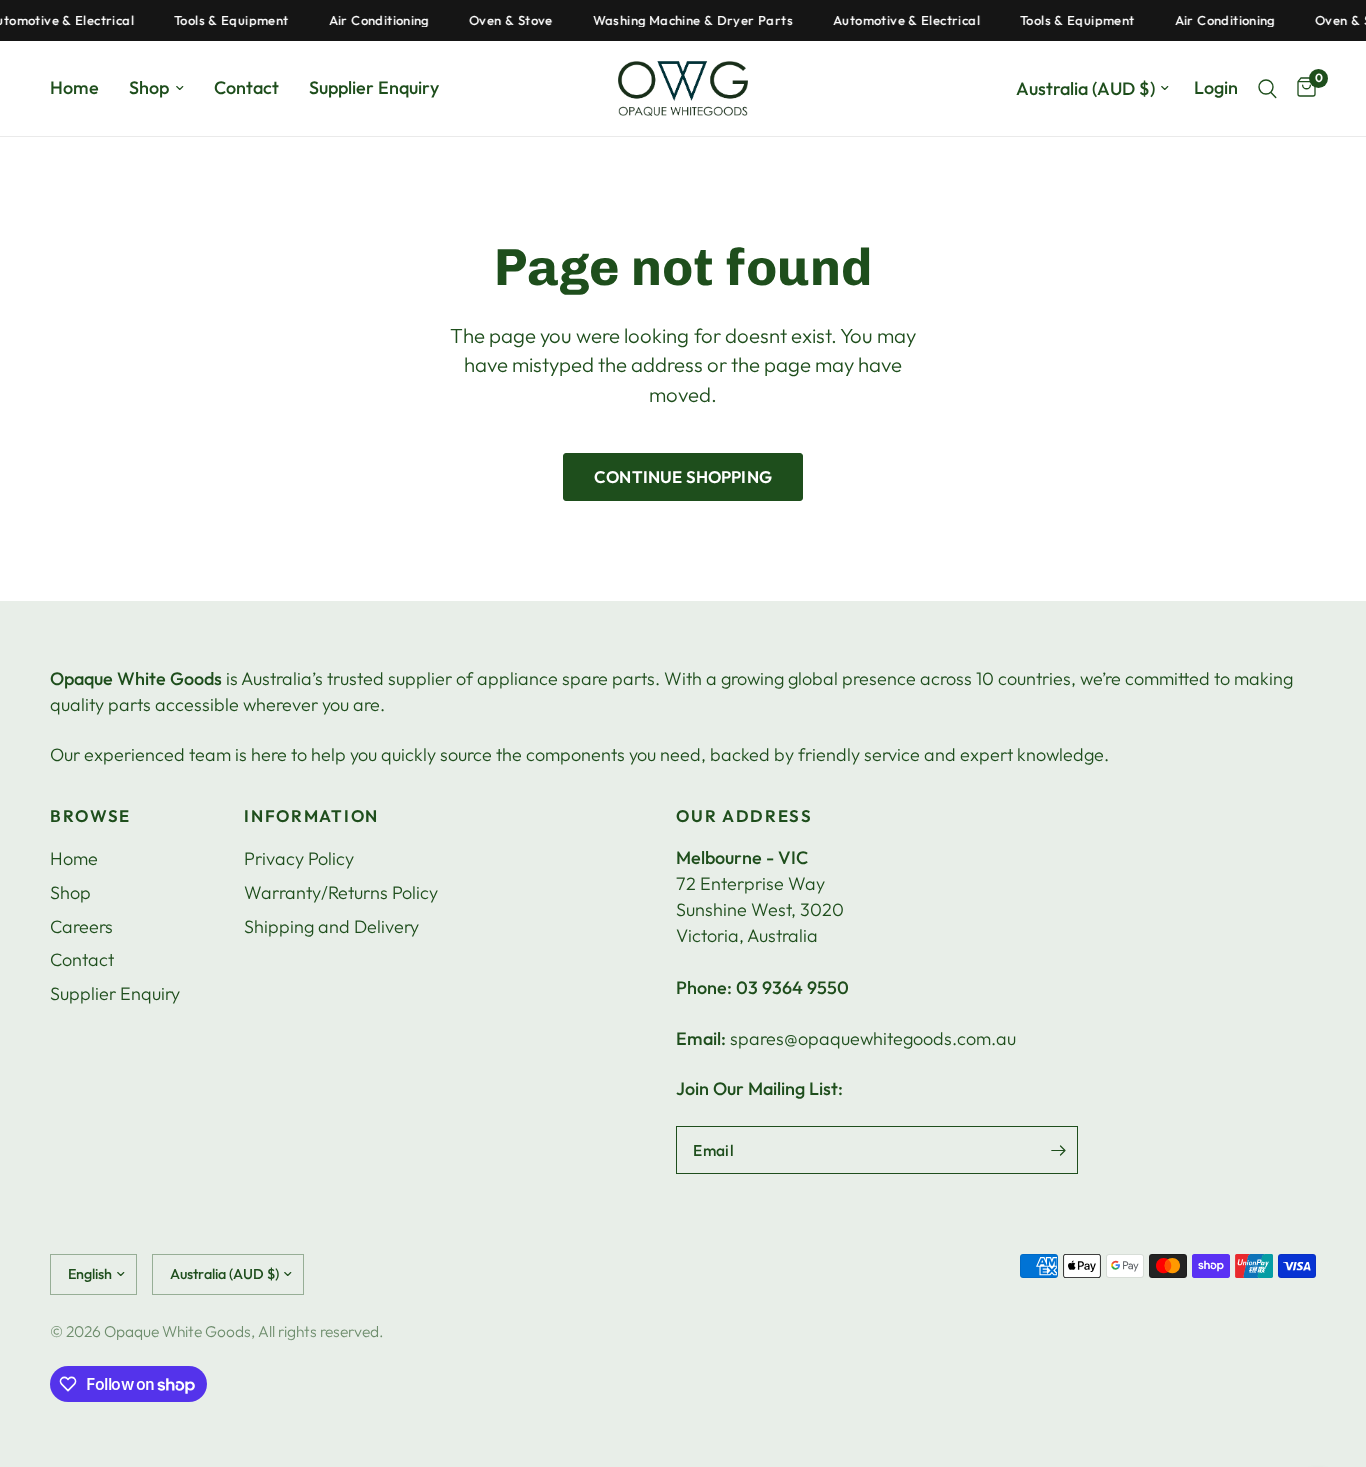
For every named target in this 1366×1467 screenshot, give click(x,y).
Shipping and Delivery (331, 926)
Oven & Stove (500, 20)
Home (74, 87)
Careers (81, 926)
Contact (246, 87)
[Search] (1267, 88)
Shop (149, 87)
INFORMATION (311, 816)
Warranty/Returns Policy (341, 892)
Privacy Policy (299, 858)
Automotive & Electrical (895, 20)
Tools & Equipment (220, 20)
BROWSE (90, 816)
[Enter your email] (1058, 1150)
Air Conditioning (367, 20)
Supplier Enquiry (374, 87)
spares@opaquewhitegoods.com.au (873, 1038)
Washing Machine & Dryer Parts (681, 20)
